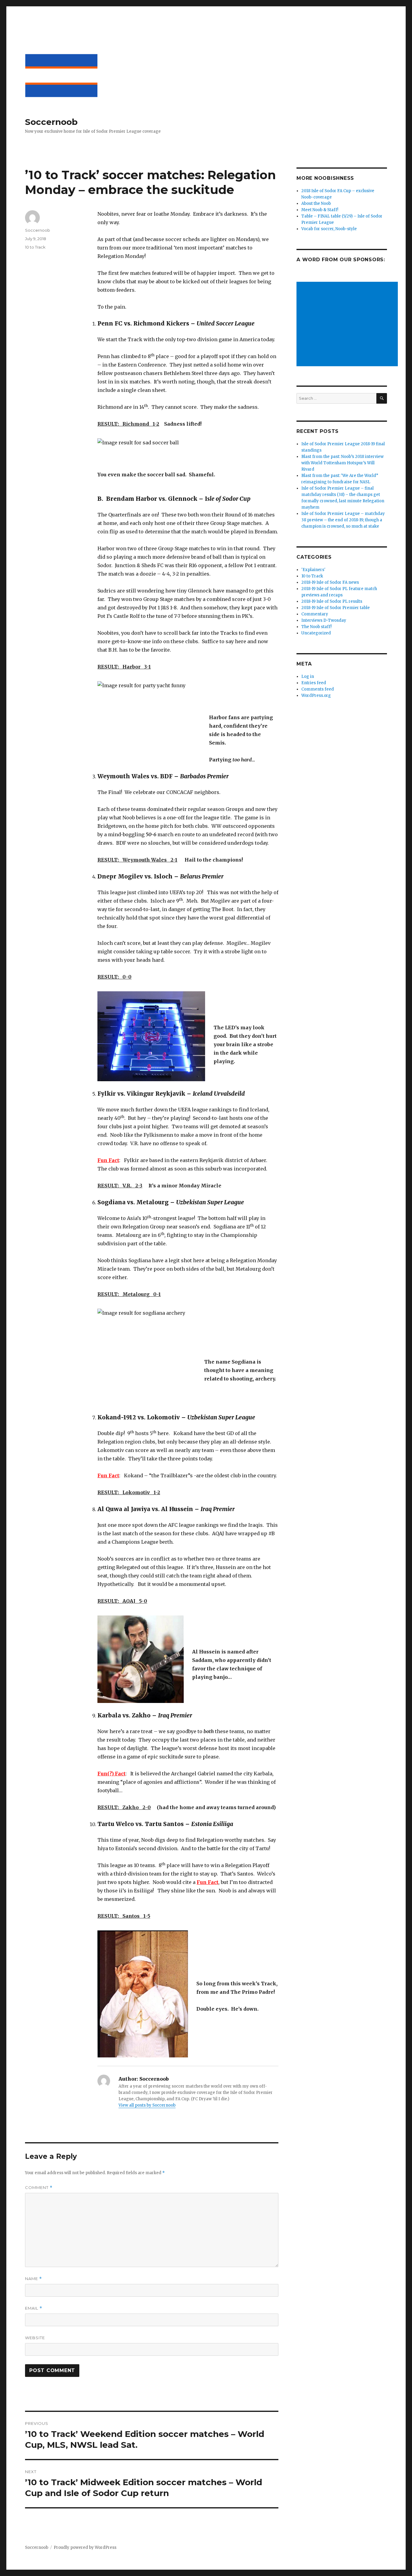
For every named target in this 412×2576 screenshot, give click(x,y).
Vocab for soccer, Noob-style (329, 229)
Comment (39, 2188)
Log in (308, 677)
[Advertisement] (348, 325)
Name (33, 2279)
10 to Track (35, 247)
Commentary (315, 614)
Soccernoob (51, 122)
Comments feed (318, 689)
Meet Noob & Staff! (320, 210)
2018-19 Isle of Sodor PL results (332, 601)
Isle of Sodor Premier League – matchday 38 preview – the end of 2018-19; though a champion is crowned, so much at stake (343, 520)
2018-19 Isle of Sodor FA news (330, 582)
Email (34, 2308)
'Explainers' (313, 570)
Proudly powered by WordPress (85, 2547)
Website (35, 2338)
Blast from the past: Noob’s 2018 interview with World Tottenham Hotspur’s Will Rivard (342, 463)
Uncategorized (316, 633)
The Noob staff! (316, 627)
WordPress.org (316, 696)
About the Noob (316, 203)
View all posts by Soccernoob (147, 2105)
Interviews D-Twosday (324, 620)
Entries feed (314, 683)
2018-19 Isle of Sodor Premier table (336, 608)
